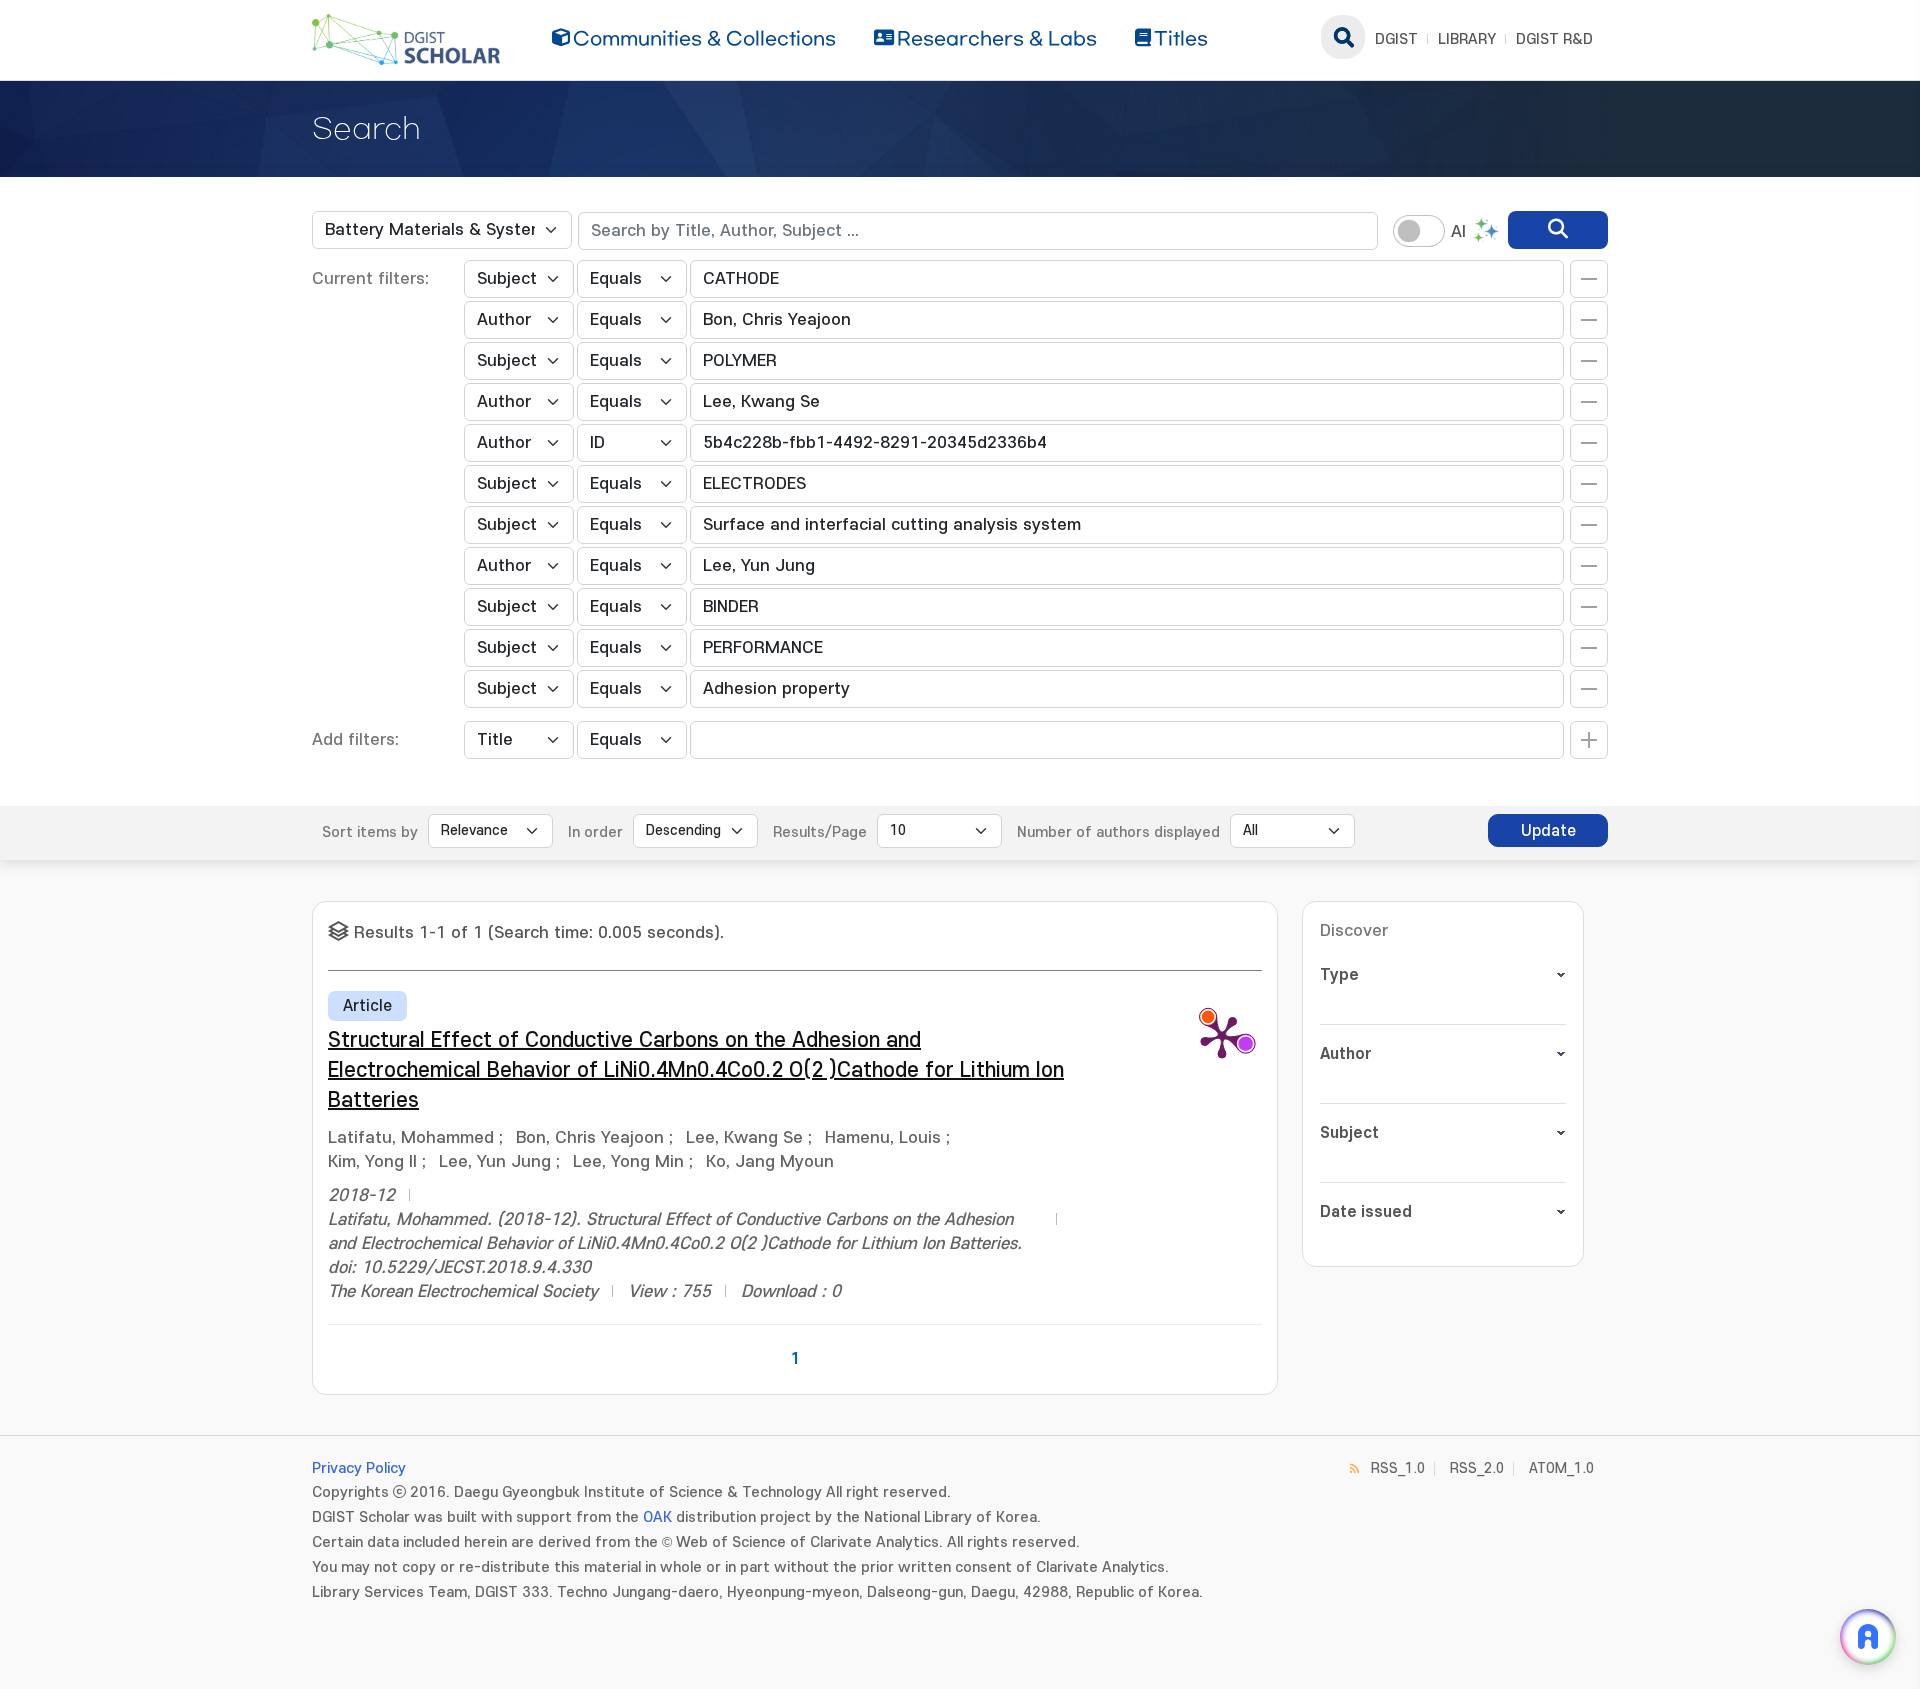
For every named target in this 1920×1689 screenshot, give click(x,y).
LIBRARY (1467, 39)
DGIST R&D (1554, 39)
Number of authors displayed (1118, 832)
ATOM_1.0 (1561, 1468)
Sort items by (370, 832)
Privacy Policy (359, 1468)
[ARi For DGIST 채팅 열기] (1868, 1637)
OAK (657, 1517)
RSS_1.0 (1398, 1468)
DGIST (1396, 39)
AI (1458, 232)
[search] (1558, 230)
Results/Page (820, 832)
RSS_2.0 (1477, 1468)
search (1343, 37)
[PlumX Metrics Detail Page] (1222, 1036)
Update (1548, 831)
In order (595, 832)
